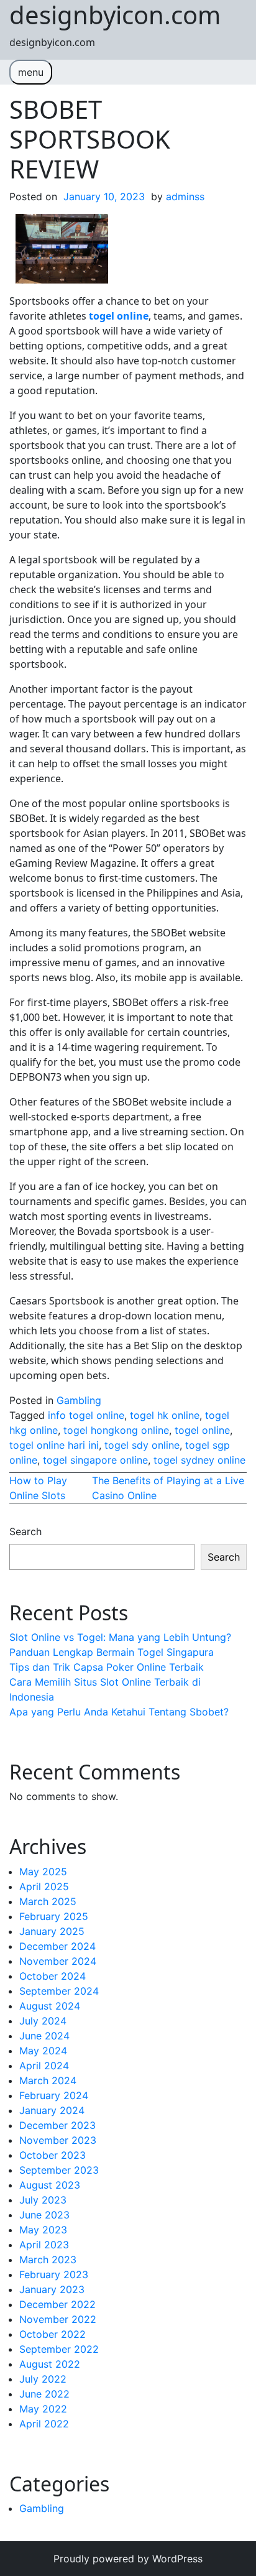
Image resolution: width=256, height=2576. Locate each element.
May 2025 (43, 1872)
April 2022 (44, 2424)
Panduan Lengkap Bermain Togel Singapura (112, 1652)
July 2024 (43, 2021)
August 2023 (50, 2185)
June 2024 (44, 2036)
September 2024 (59, 1991)
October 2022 (53, 2334)
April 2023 (44, 2245)
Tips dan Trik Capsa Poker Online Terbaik (107, 1667)
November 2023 (58, 2140)
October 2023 (53, 2155)
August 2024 (50, 2006)
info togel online (86, 1415)
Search (25, 1531)
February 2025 (54, 1916)
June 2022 (44, 2394)
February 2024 (54, 2095)
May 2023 (43, 2230)
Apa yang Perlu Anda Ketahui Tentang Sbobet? (119, 1712)
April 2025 (44, 1886)
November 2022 (58, 2319)
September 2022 (59, 2349)
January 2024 (52, 2110)
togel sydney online (199, 1460)
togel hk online (165, 1415)
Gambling (79, 1400)
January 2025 (52, 1931)
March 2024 (48, 2080)
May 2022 (43, 2409)
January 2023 (52, 2289)
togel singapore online (95, 1460)
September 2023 (59, 2170)
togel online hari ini (54, 1445)
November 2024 (58, 1961)
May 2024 (43, 2051)
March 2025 (48, 1901)
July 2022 (43, 2379)
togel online (202, 1430)
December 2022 (57, 2304)
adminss (185, 196)
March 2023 (48, 2260)
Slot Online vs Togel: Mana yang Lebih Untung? (120, 1637)
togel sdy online (142, 1445)
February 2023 (54, 2274)
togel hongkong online (116, 1430)
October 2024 (53, 1976)
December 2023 (57, 2125)
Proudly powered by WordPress (128, 2559)
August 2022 (50, 2364)
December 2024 (57, 1946)
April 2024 (44, 2066)
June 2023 (44, 2215)
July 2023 (43, 2200)
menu (31, 72)
